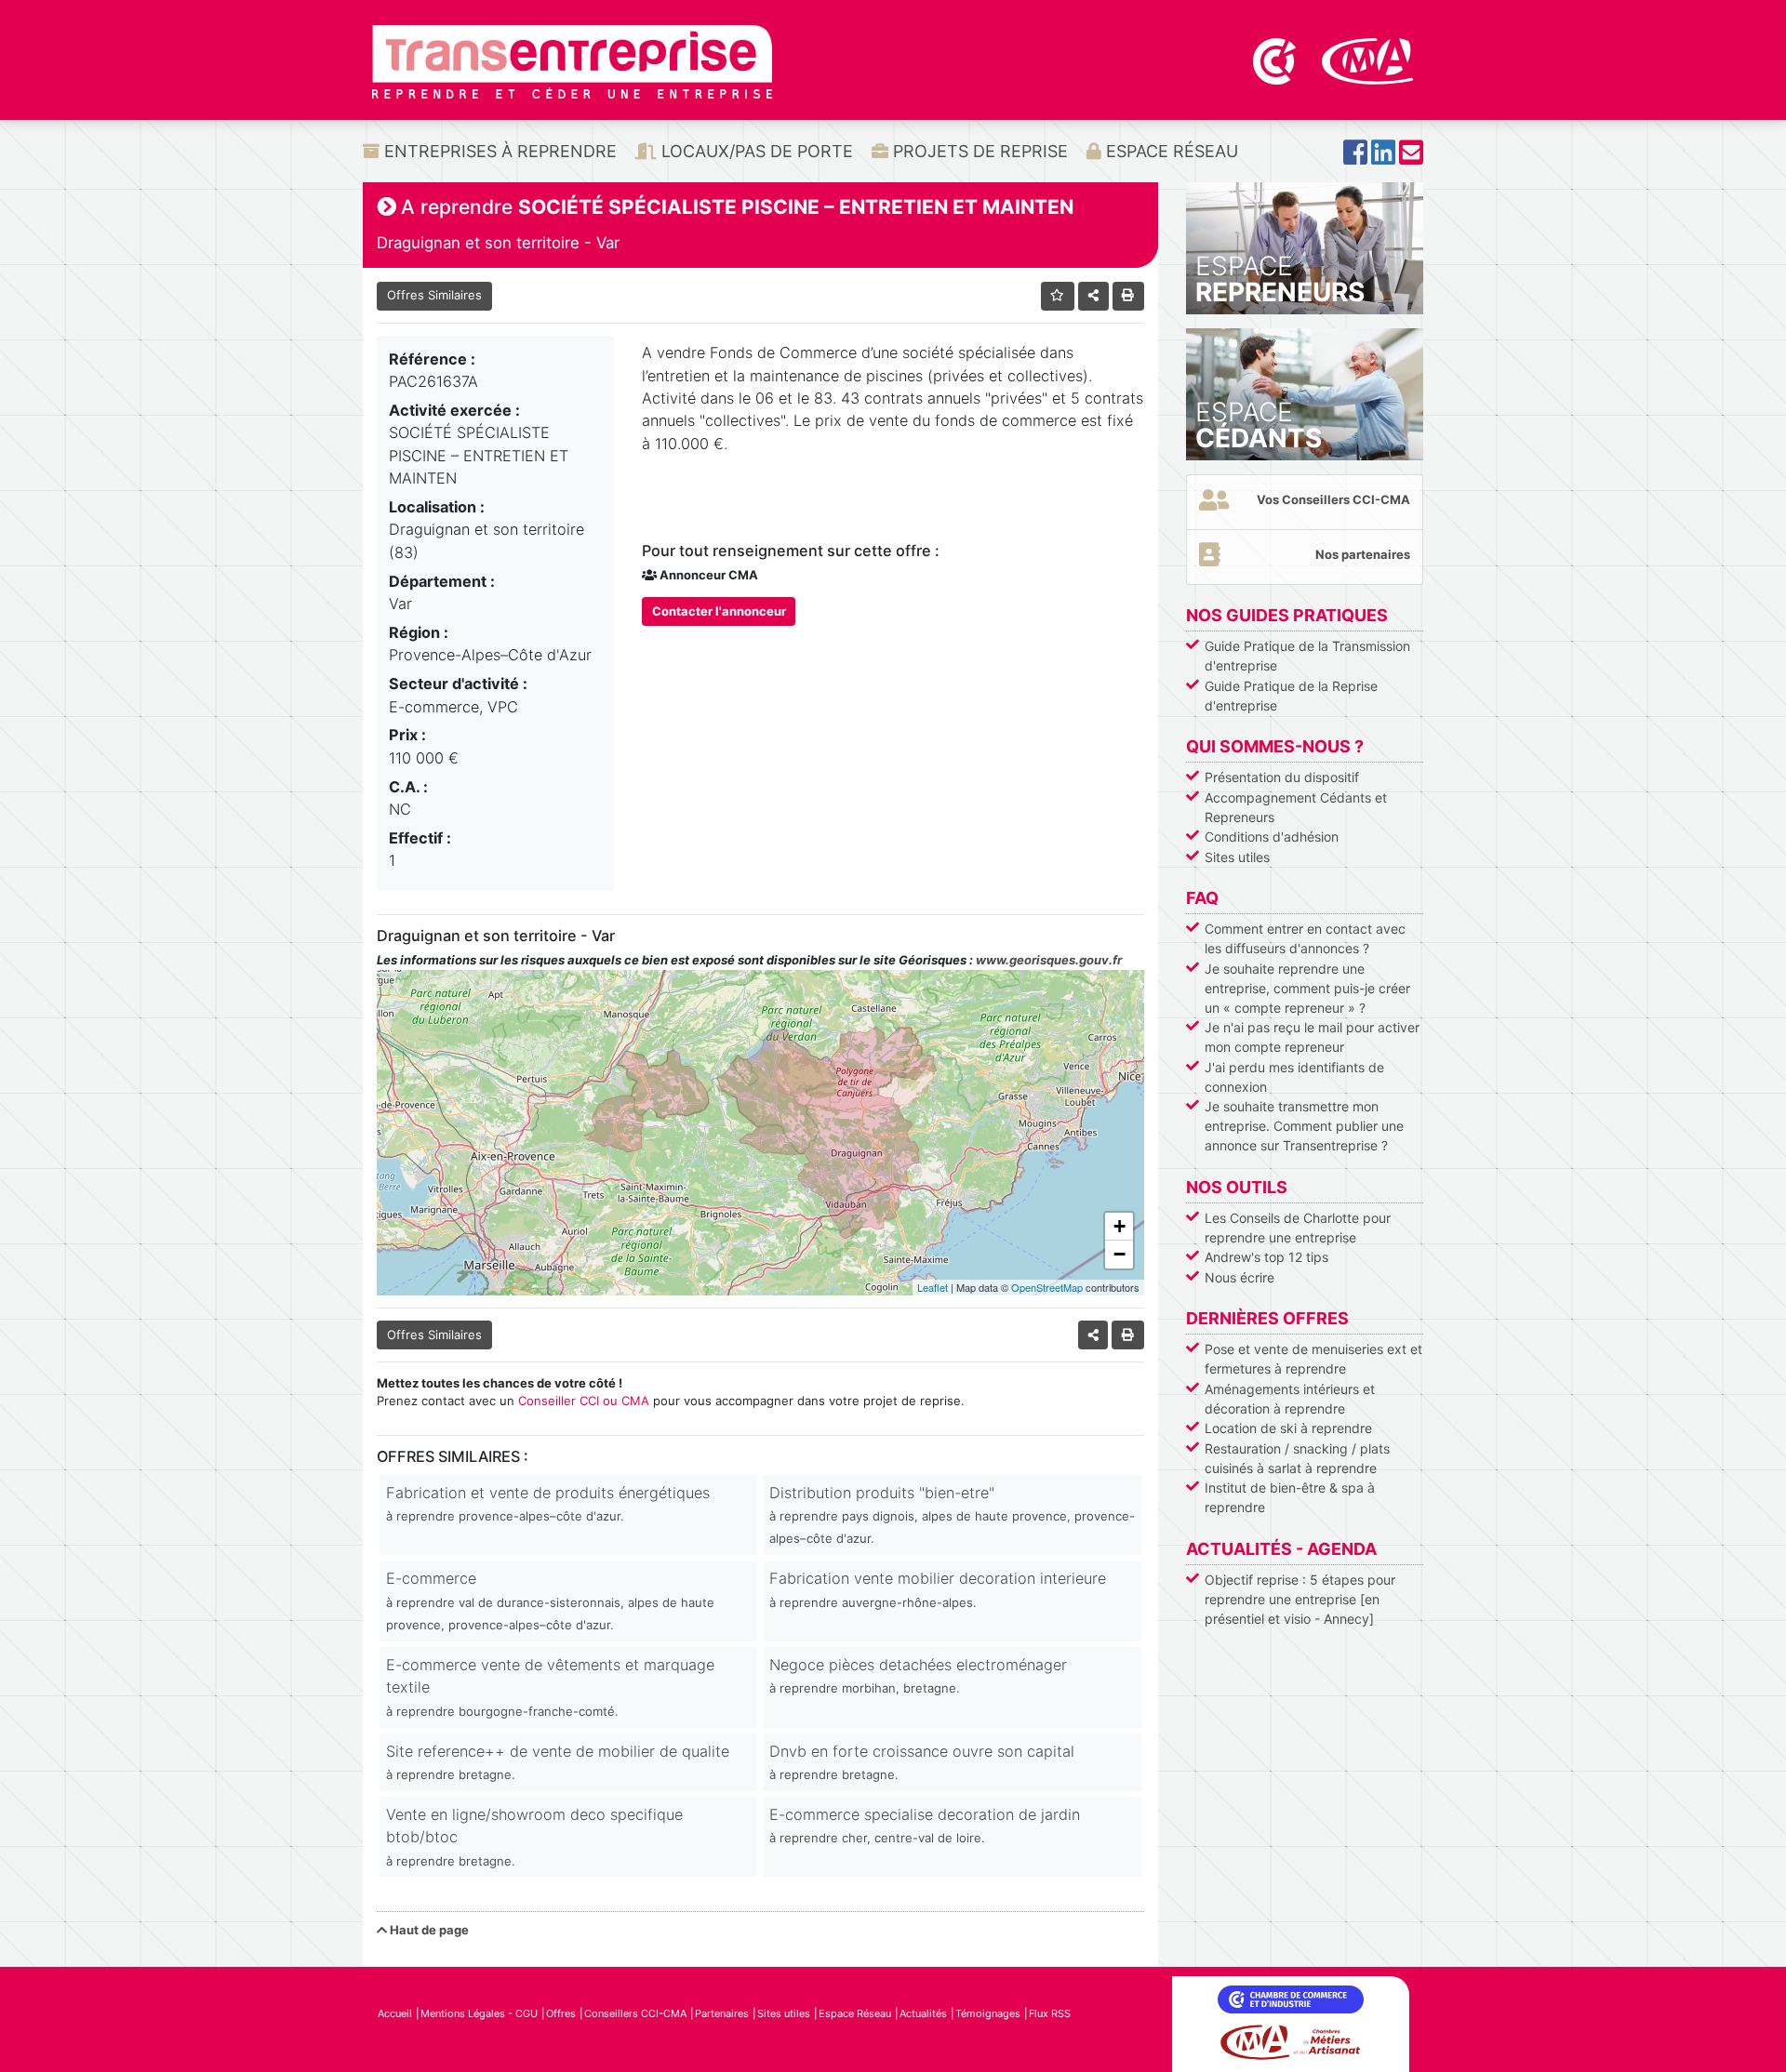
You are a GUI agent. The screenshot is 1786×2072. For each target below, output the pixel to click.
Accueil (395, 2013)
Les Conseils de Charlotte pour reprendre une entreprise (1298, 1228)
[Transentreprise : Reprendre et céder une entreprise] (572, 60)
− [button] (1120, 1254)
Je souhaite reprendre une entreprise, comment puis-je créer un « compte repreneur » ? (1307, 988)
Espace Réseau (1170, 151)
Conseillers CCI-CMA (635, 2013)
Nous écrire (1240, 1277)
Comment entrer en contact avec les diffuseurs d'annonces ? (1305, 938)
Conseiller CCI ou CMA (584, 1401)
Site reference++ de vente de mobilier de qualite (558, 1762)
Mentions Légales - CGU (479, 2013)
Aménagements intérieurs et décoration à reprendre (1290, 1399)
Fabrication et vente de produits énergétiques (548, 1503)
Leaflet (933, 1287)
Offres (561, 2013)
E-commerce (550, 1600)
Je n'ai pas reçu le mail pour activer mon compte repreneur (1312, 1037)
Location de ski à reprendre (1288, 1428)
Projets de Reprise (978, 151)
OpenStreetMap (1047, 1287)
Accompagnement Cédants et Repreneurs (1296, 807)
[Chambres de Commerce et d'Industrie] (1276, 60)
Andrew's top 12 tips (1266, 1257)
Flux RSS (1050, 2013)
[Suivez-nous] (1355, 158)
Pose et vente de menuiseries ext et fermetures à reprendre (1313, 1359)
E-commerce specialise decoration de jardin (925, 1825)
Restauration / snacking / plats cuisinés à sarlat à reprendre (1297, 1458)
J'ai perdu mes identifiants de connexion (1294, 1077)
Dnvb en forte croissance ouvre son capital (922, 1762)
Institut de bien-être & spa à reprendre (1290, 1497)
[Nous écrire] (1411, 158)
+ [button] (1120, 1226)
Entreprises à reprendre (498, 151)
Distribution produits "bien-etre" (952, 1515)
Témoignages (988, 2013)
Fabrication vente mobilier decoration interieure (938, 1589)
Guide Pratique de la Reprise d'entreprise (1291, 696)
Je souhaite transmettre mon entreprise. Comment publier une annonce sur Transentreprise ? (1304, 1126)
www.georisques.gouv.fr (1049, 960)
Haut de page (428, 1930)
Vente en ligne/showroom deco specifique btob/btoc (534, 1837)
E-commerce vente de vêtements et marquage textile (550, 1687)
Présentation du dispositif (1282, 777)
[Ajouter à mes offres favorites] (1058, 296)
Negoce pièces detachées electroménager (918, 1675)
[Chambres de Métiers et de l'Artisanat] (1368, 60)
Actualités (923, 2013)
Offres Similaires (434, 295)
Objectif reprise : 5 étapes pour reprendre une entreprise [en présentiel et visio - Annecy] (1300, 1599)
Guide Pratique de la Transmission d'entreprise (1307, 656)
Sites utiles (1237, 857)
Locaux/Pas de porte (755, 151)
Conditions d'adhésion (1272, 837)
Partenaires (722, 2013)
